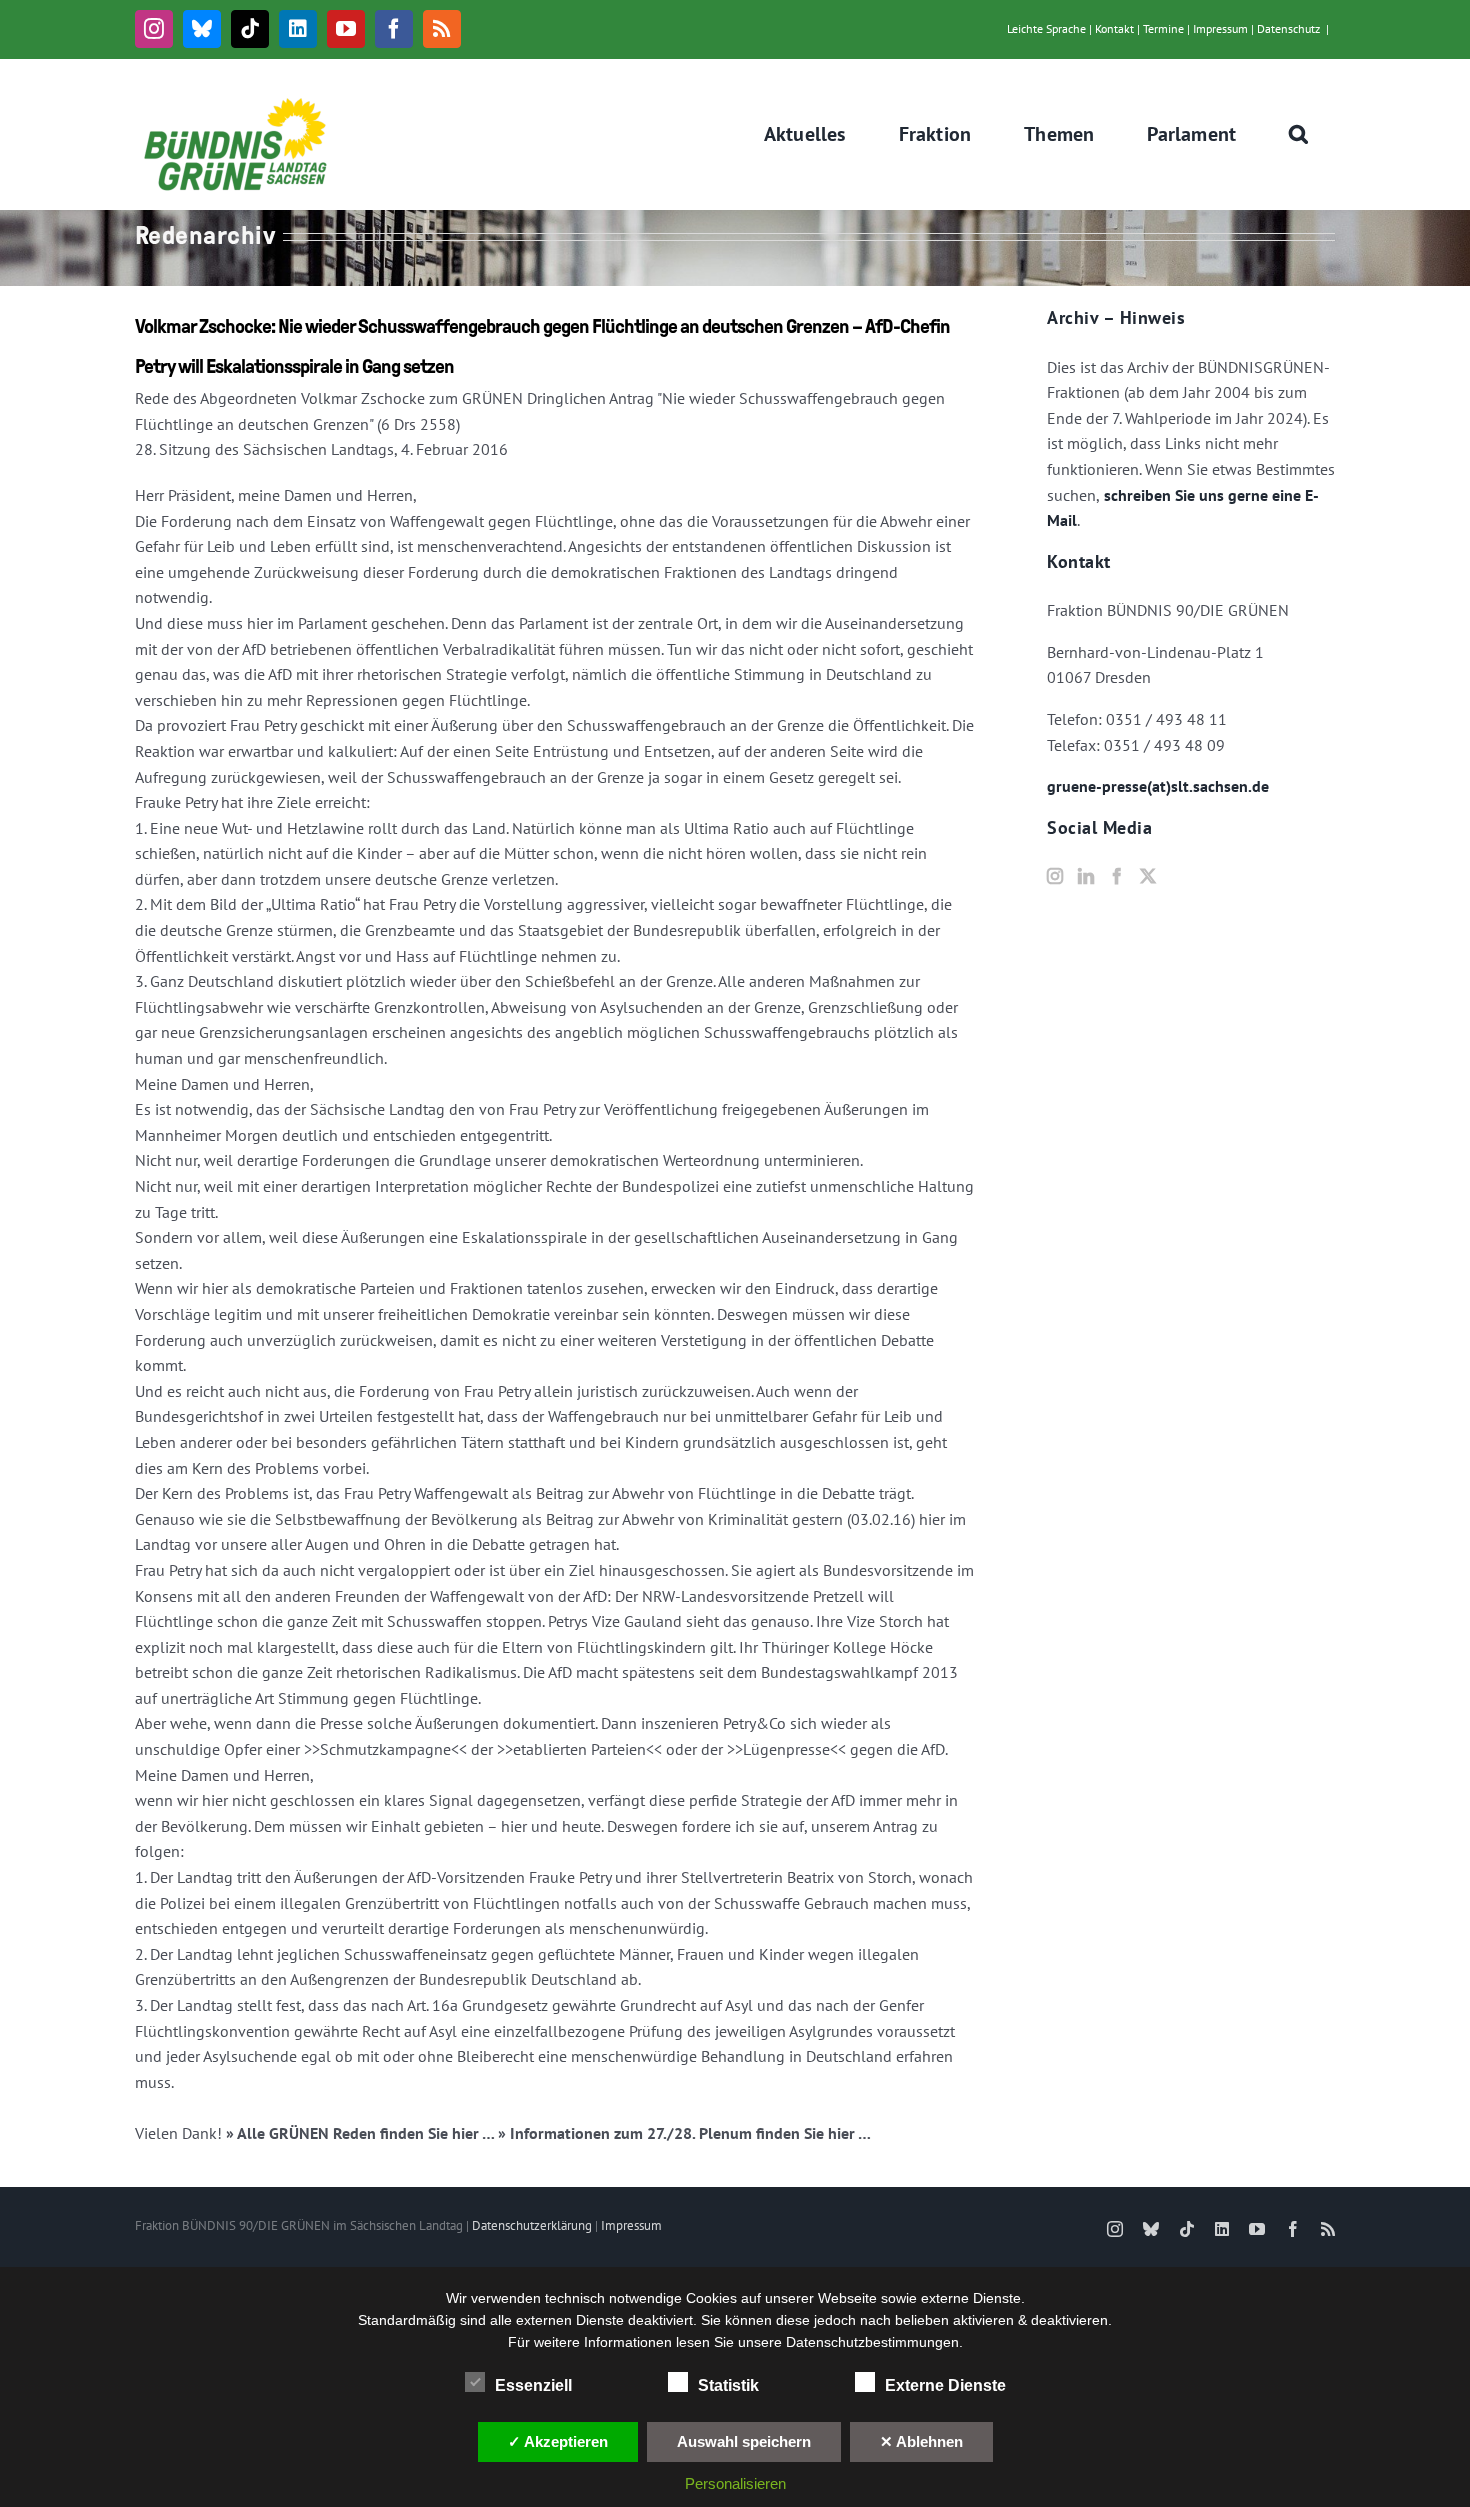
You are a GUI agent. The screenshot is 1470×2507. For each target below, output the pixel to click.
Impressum (1220, 28)
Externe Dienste (945, 2385)
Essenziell (533, 2385)
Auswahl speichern (744, 2441)
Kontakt (1114, 28)
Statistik (728, 2385)
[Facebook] (1117, 876)
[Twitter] (1148, 876)
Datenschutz (1288, 28)
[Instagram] (1055, 876)
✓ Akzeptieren (558, 2441)
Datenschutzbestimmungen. (874, 2342)
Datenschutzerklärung (532, 2225)
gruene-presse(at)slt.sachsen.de (1158, 786)
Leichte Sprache (1046, 28)
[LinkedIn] (1086, 876)
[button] (1299, 134)
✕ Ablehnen (921, 2441)
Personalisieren (735, 2483)
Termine (1163, 28)
